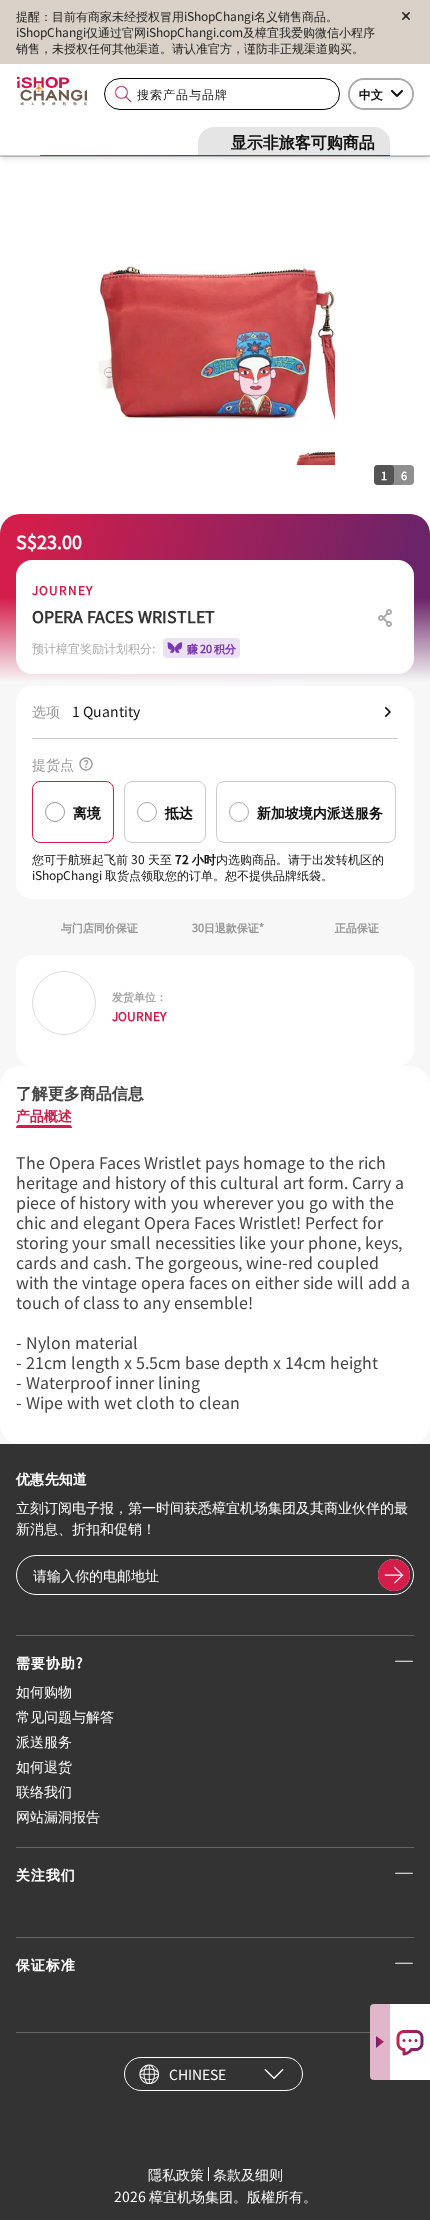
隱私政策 (176, 2174)
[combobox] (222, 94)
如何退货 (44, 1766)
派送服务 (44, 1741)
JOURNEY (62, 590)
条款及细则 (248, 2174)
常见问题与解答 (65, 1716)
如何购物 (44, 1691)
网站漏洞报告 (58, 1816)
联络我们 (44, 1791)
